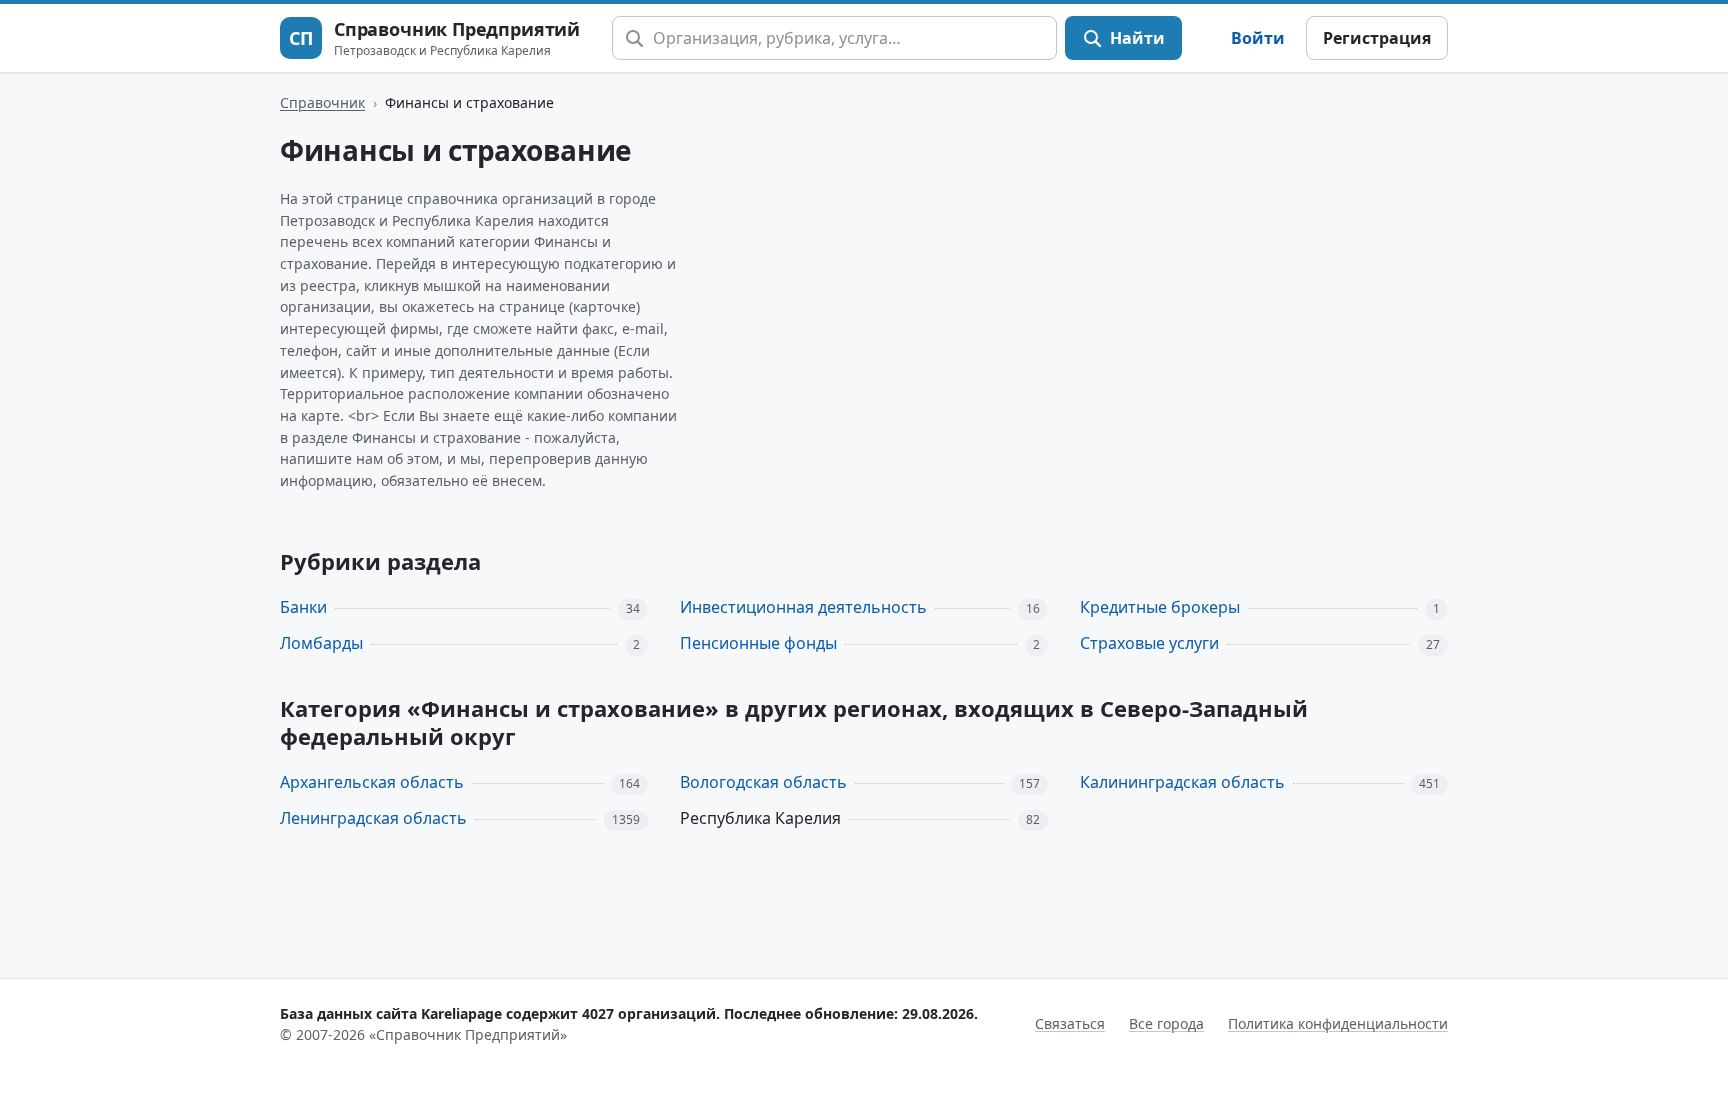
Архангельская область (372, 782)
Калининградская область (1182, 782)
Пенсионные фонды (758, 643)
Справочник (322, 102)
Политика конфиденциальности (1338, 1023)
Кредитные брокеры (1160, 607)
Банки (303, 607)
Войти (1258, 38)
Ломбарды (321, 643)
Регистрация (1377, 38)
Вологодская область (763, 782)
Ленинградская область (373, 818)
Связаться (1070, 1023)
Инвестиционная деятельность (803, 607)
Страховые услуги (1149, 643)
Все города (1166, 1023)
